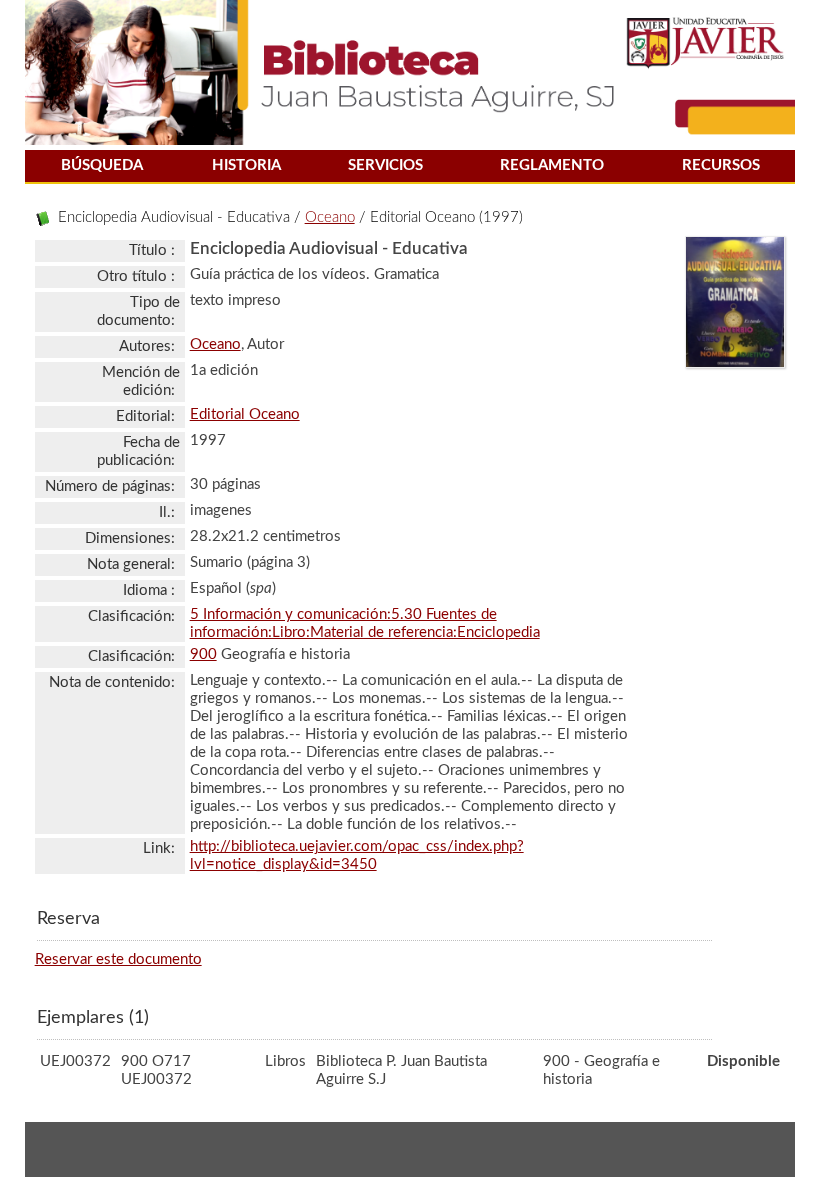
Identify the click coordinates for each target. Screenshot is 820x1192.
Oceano (330, 217)
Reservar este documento (118, 959)
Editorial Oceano (245, 414)
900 (203, 654)
